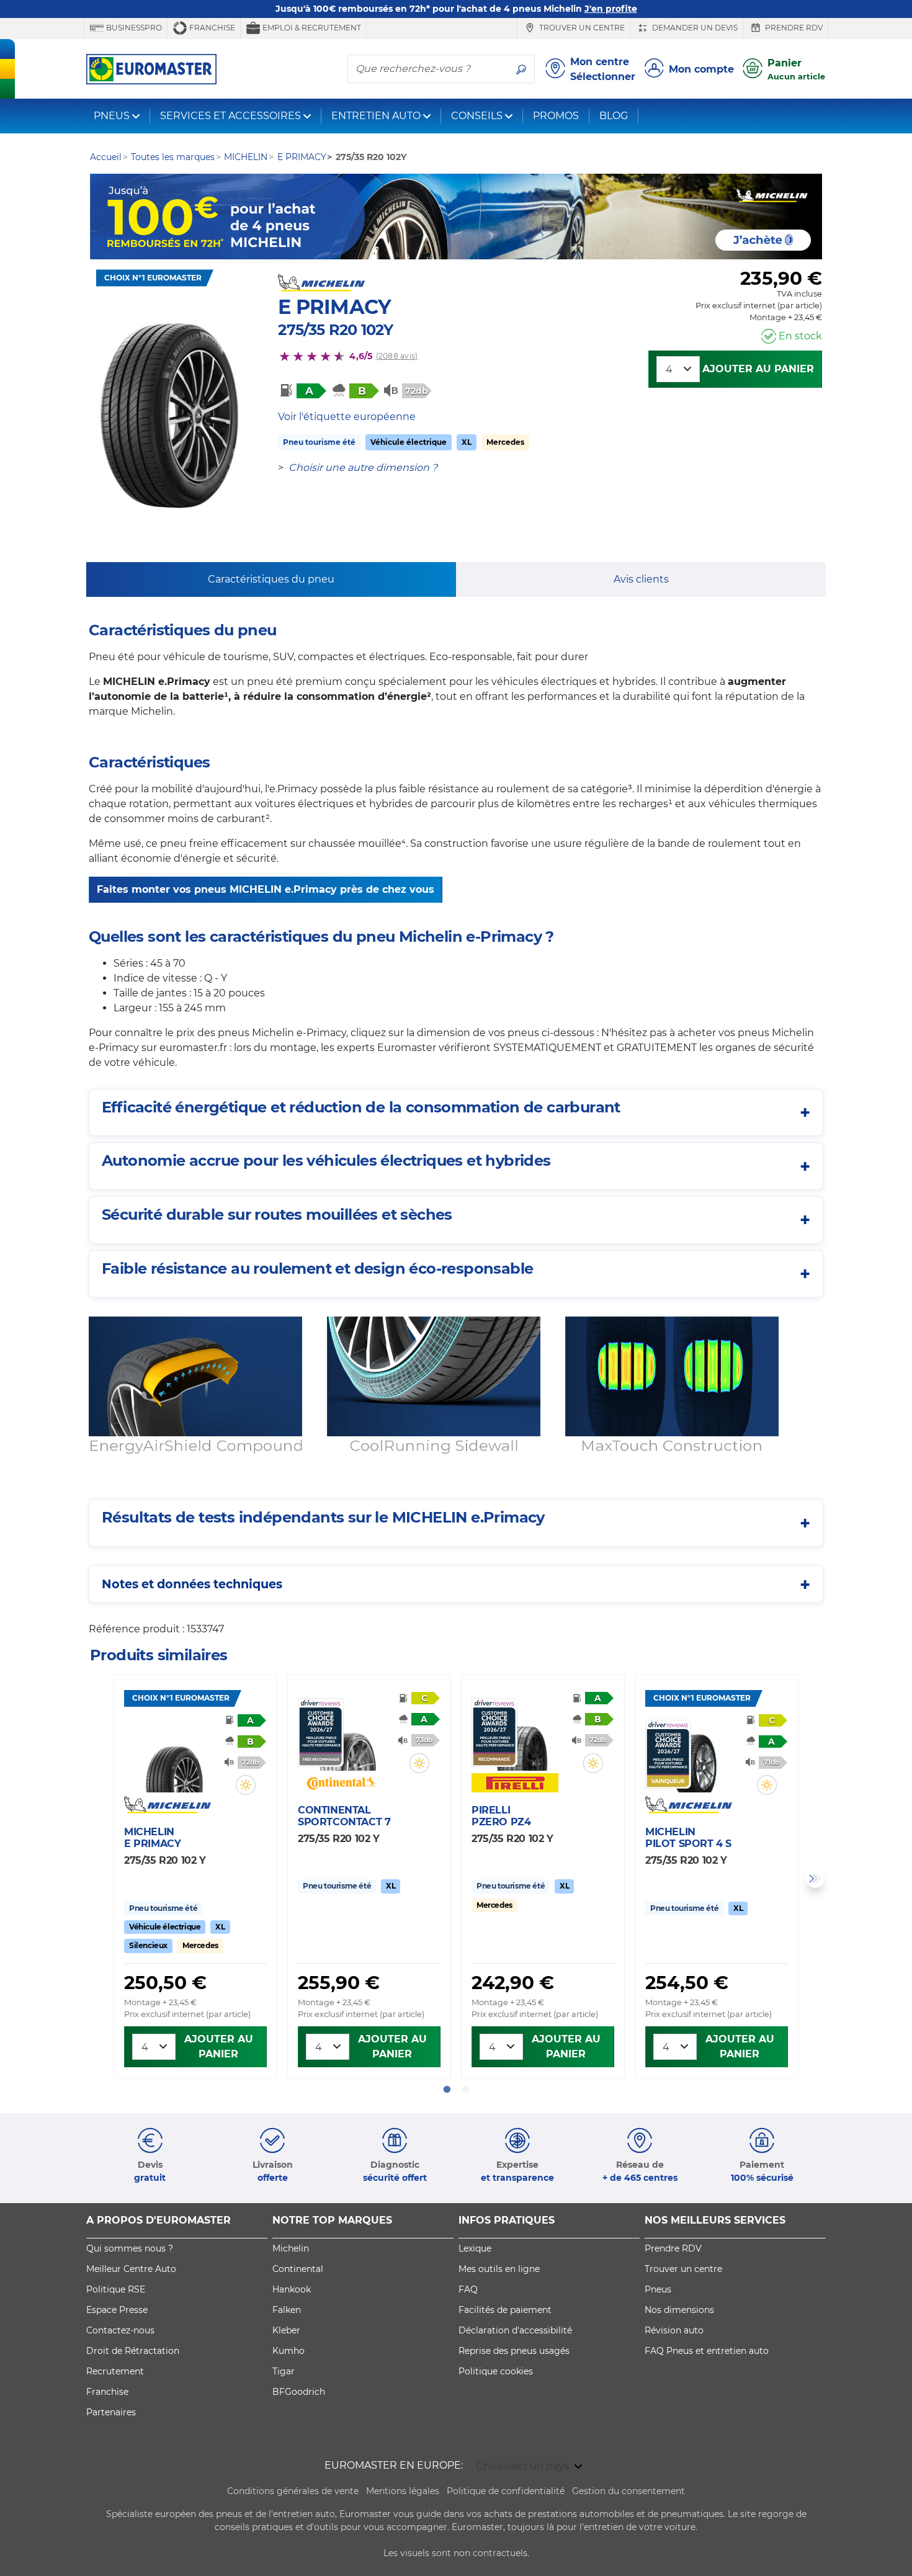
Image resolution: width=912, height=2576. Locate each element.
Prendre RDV (793, 28)
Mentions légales (403, 2491)
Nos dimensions (679, 2310)
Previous (97, 1879)
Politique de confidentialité (506, 2491)
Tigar (284, 2371)
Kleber (286, 2330)
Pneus (658, 2289)
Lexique (475, 2248)
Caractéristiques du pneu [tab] (271, 579)
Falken (287, 2310)
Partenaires (111, 2412)
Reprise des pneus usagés (514, 2351)
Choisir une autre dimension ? (363, 467)
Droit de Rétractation (133, 2351)
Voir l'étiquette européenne (347, 417)
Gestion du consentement (628, 2491)
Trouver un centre (581, 28)
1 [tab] (447, 2090)
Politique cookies (496, 2371)
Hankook (292, 2289)
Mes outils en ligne (499, 2269)
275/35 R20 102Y (335, 330)
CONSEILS (477, 116)
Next (815, 1879)
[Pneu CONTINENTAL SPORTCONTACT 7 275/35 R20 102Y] (348, 1734)
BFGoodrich (299, 2392)
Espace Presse (117, 2310)
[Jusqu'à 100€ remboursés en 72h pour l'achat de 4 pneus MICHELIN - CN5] (456, 217)
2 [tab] (465, 2090)
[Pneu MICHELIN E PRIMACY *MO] (169, 416)
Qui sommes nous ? (130, 2248)
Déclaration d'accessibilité (515, 2330)
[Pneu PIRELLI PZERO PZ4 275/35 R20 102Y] (521, 1734)
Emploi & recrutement (311, 28)
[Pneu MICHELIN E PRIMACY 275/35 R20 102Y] (174, 1756)
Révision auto (674, 2330)
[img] (246, 1785)
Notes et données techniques (192, 1584)
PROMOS (556, 116)
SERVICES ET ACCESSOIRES (230, 116)
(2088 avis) (397, 356)
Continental (298, 2269)
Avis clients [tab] (641, 579)
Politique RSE (116, 2289)
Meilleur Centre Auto (131, 2269)
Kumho (288, 2351)
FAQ (468, 2289)
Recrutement (115, 2371)
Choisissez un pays (524, 2466)
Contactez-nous (120, 2330)
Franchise (211, 28)
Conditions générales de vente (293, 2491)
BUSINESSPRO (133, 28)
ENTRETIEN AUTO (376, 116)
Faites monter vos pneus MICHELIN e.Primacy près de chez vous (266, 889)
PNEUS (112, 116)
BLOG (614, 116)
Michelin (291, 2248)
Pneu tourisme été (319, 442)
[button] (246, 1785)
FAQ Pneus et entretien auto (707, 2351)
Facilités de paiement (505, 2310)
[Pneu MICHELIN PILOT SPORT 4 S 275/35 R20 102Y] (695, 1756)
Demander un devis (694, 28)
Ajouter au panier (758, 369)
